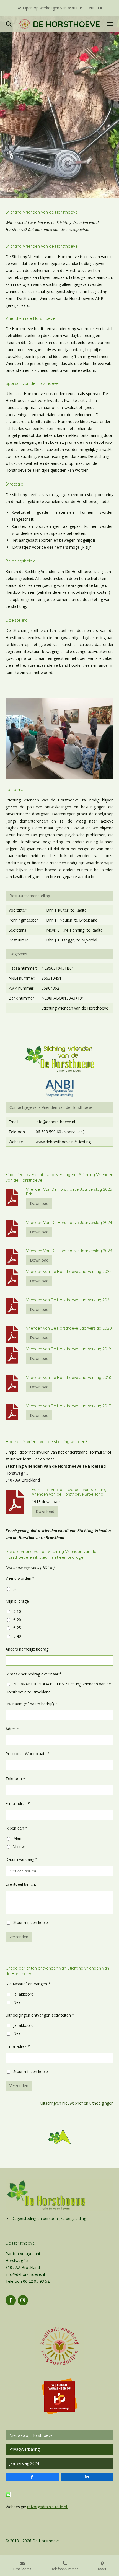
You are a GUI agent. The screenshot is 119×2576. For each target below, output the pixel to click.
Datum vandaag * (22, 1859)
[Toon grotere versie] (59, 1059)
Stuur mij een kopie (31, 1922)
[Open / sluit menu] (110, 24)
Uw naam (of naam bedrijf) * (31, 1704)
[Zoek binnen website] (9, 24)
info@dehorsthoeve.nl (25, 2274)
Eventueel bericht (21, 1884)
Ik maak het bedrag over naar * (34, 1674)
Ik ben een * (16, 1828)
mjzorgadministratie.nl (48, 2507)
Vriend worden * (20, 1578)
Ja (15, 1588)
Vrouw (19, 1847)
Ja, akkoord (23, 1994)
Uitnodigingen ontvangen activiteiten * (40, 2015)
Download (39, 1203)
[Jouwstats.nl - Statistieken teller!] (8, 2496)
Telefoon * (15, 1779)
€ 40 (17, 1636)
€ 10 (17, 1611)
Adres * (12, 1729)
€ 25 (17, 1628)
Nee (17, 2002)
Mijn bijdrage (17, 1601)
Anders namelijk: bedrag (27, 1649)
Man (17, 1838)
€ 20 (17, 1620)
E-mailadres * (18, 1803)
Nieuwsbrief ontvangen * (28, 1984)
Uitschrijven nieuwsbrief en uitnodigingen (77, 2103)
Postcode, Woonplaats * (28, 1754)
